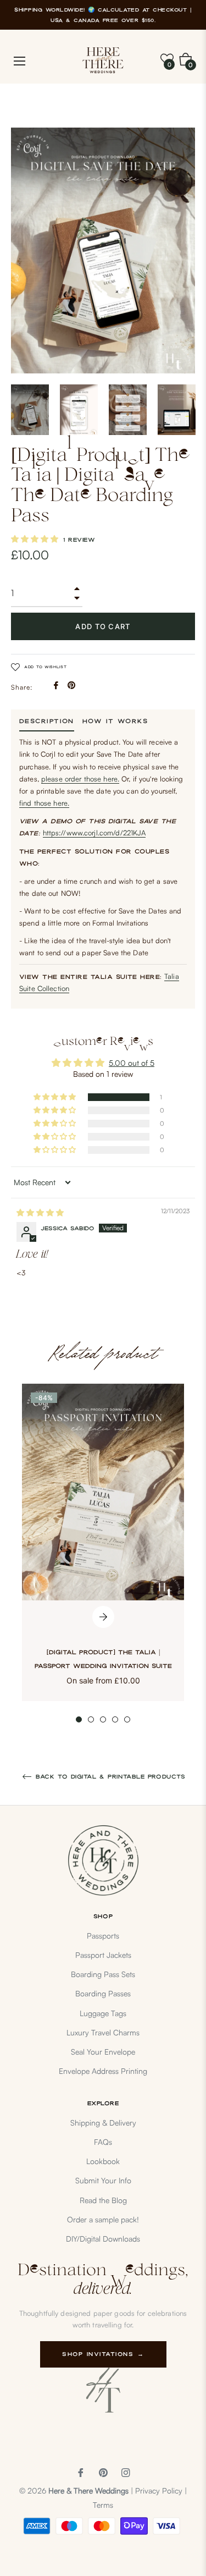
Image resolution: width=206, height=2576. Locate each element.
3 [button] (103, 1719)
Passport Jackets (103, 1955)
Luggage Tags (103, 2013)
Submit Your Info (103, 2180)
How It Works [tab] (115, 721)
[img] (40, 1212)
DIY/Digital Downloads (103, 2239)
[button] (36, 539)
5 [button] (127, 1719)
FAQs (103, 2142)
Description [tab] (47, 721)
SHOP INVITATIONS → (103, 2354)
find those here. (44, 803)
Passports (103, 1936)
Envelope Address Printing (103, 2071)
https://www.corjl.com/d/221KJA (94, 833)
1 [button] (79, 1719)
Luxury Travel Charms (103, 2032)
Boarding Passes (103, 1993)
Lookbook (103, 2161)
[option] (103, 1553)
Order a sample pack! (103, 2219)
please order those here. (80, 779)
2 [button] (91, 1719)
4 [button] (115, 1719)
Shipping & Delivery (103, 2123)
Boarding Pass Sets (103, 1974)
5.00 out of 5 (132, 1063)
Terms (103, 2505)
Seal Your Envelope (103, 2052)
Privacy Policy (159, 2490)
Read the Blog (103, 2200)
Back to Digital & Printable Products (109, 1777)
